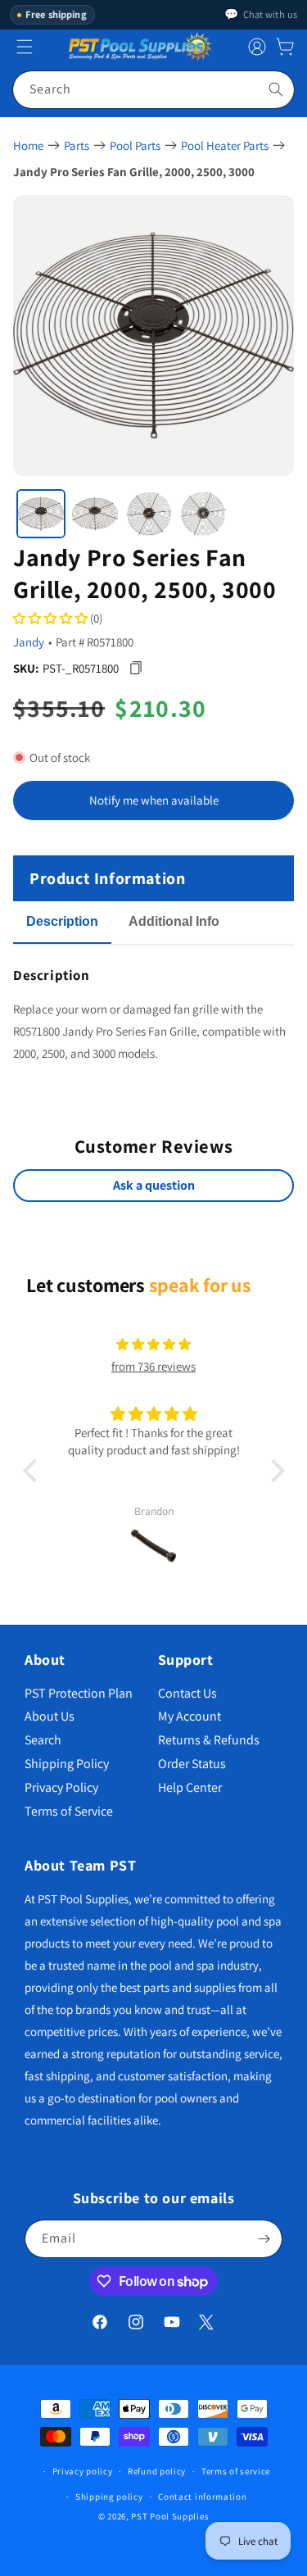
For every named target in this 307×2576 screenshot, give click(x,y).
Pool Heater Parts (225, 145)
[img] (153, 1344)
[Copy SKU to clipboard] (135, 668)
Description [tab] (62, 921)
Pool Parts (135, 145)
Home (28, 145)
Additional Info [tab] (174, 921)
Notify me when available (154, 800)
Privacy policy (83, 2471)
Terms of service (236, 2471)
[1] (41, 514)
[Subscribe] (264, 2239)
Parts (77, 145)
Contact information (202, 2497)
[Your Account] (257, 47)
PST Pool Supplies (170, 2516)
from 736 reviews (153, 1366)
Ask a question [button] (154, 1185)
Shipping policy (109, 2497)
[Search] (276, 89)
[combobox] (153, 90)
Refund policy (157, 2471)
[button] (285, 47)
